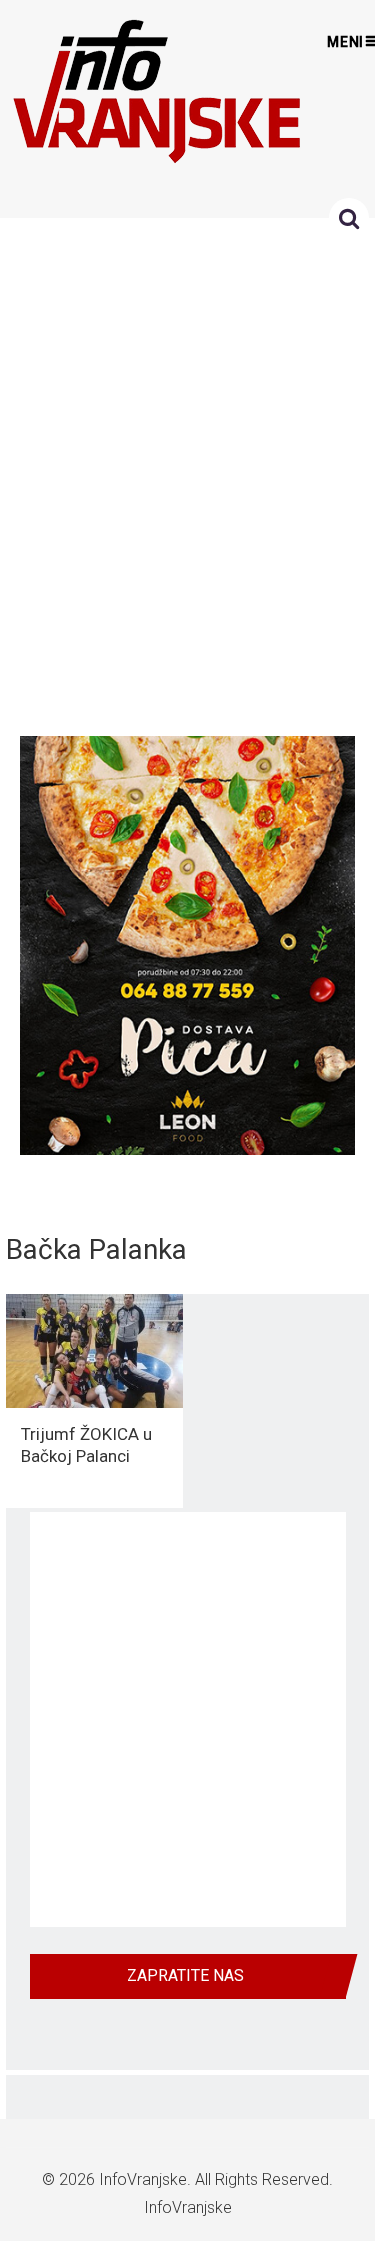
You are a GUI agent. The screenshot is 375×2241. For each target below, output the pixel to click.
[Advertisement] (187, 471)
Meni (346, 42)
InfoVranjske (143, 2179)
